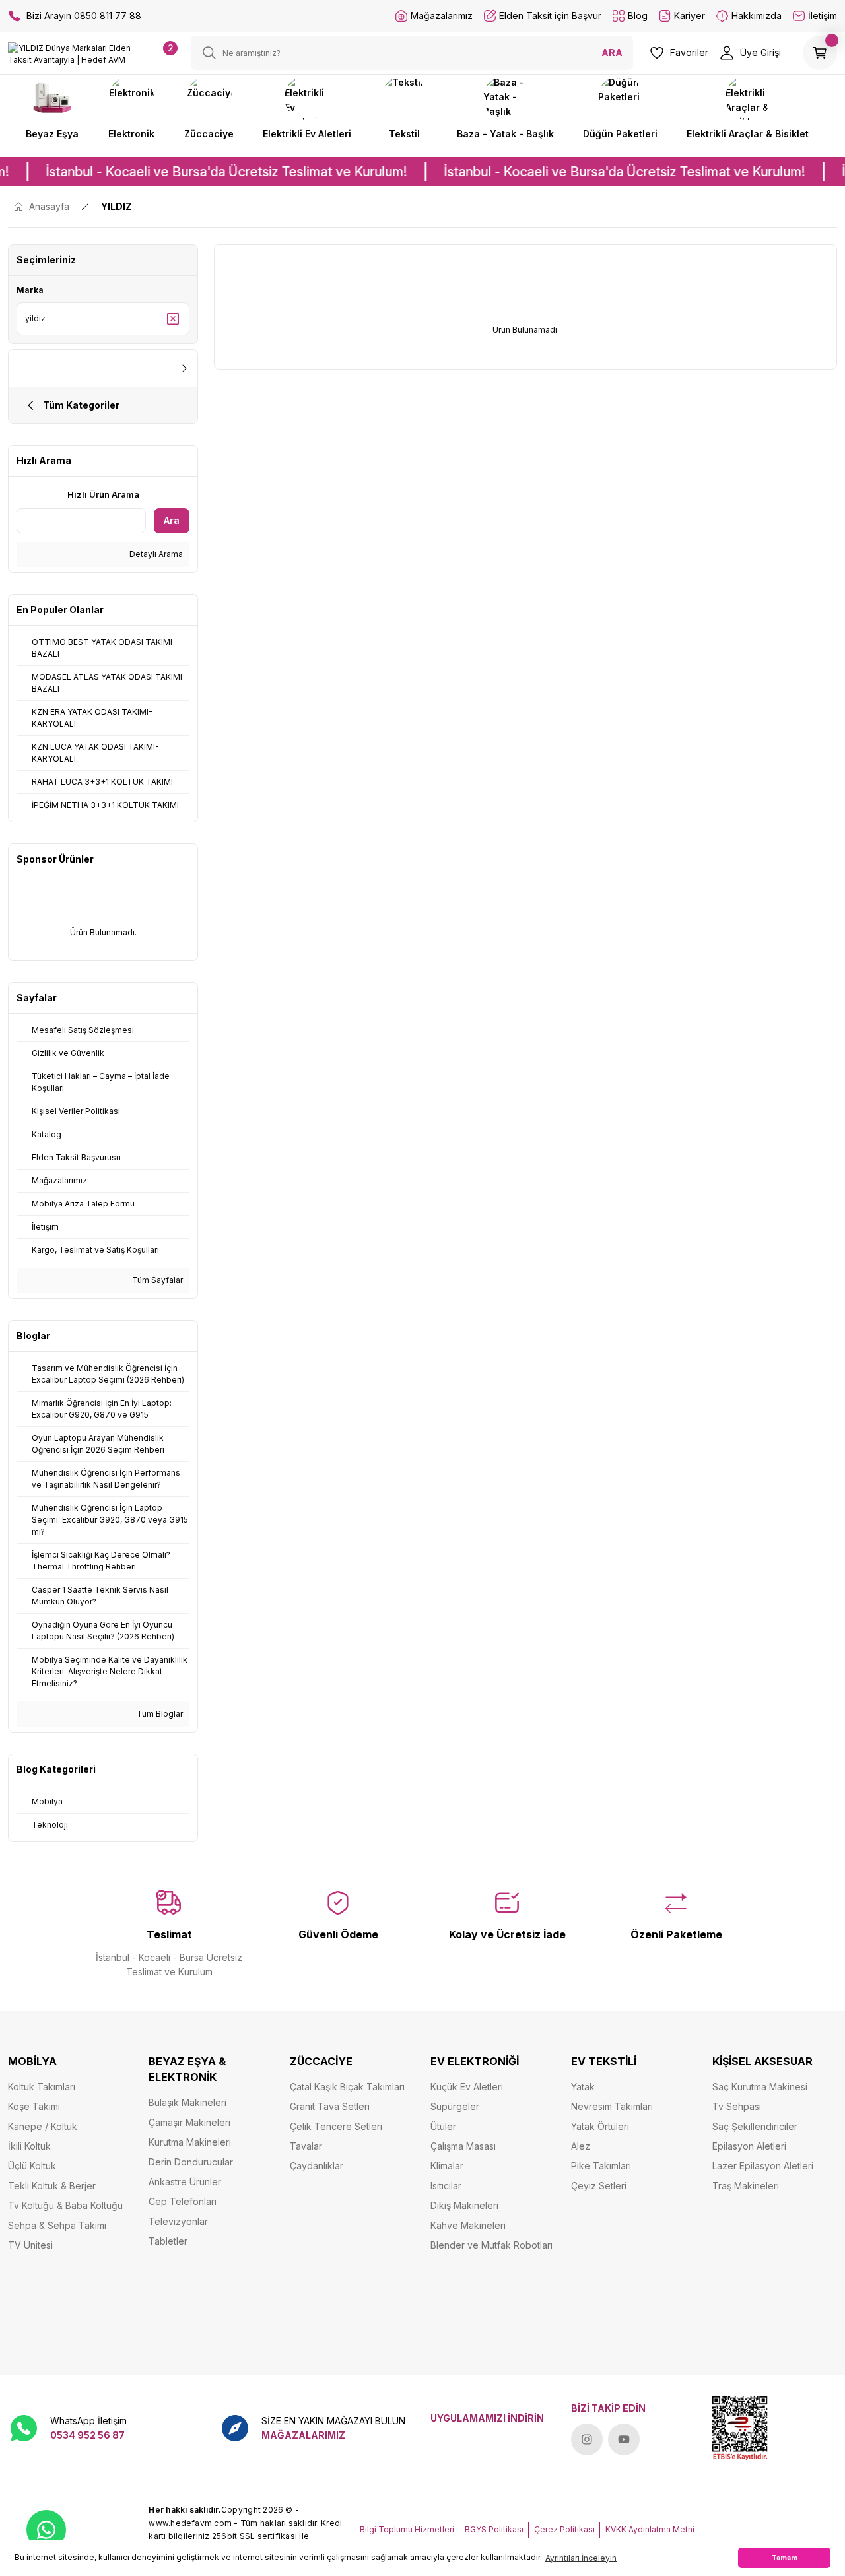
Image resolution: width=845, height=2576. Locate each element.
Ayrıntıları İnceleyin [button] (581, 2558)
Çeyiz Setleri (599, 2186)
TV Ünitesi (30, 2245)
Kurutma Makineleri (190, 2142)
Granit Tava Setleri (330, 2106)
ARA (612, 52)
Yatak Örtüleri (600, 2126)
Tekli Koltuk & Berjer (52, 2186)
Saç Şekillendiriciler (755, 2126)
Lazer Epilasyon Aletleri (763, 2166)
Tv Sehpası (737, 2106)
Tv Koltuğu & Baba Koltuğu (65, 2205)
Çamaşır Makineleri (189, 2122)
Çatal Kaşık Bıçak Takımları (347, 2087)
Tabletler (168, 2241)
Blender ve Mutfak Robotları (491, 2245)
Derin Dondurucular (191, 2162)
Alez (581, 2146)
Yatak (583, 2087)
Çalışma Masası (463, 2146)
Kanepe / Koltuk (43, 2126)
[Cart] (820, 53)
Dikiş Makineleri (464, 2205)
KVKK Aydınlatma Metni (650, 2529)
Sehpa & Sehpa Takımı (57, 2225)
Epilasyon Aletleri (749, 2146)
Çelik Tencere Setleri (336, 2126)
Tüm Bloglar (159, 1714)
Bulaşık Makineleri (187, 2102)
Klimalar (447, 2166)
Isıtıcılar (446, 2186)
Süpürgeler (455, 2106)
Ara (172, 520)
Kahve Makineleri (468, 2225)
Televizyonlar (178, 2221)
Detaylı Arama (155, 554)
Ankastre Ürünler (185, 2182)
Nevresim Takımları (612, 2106)
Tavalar (306, 2146)
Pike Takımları (601, 2166)
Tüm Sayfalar (156, 1280)
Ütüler (443, 2126)
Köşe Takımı (34, 2106)
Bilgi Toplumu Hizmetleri (407, 2529)
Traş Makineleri (746, 2186)
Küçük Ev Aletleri (467, 2087)
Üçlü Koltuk (32, 2166)
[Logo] (70, 53)
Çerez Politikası (564, 2529)
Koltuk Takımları (42, 2087)
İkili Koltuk (29, 2146)
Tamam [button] (785, 2558)
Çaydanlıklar (317, 2166)
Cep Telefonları (183, 2201)
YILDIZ (117, 206)
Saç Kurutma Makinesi (760, 2087)
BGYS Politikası (494, 2529)
